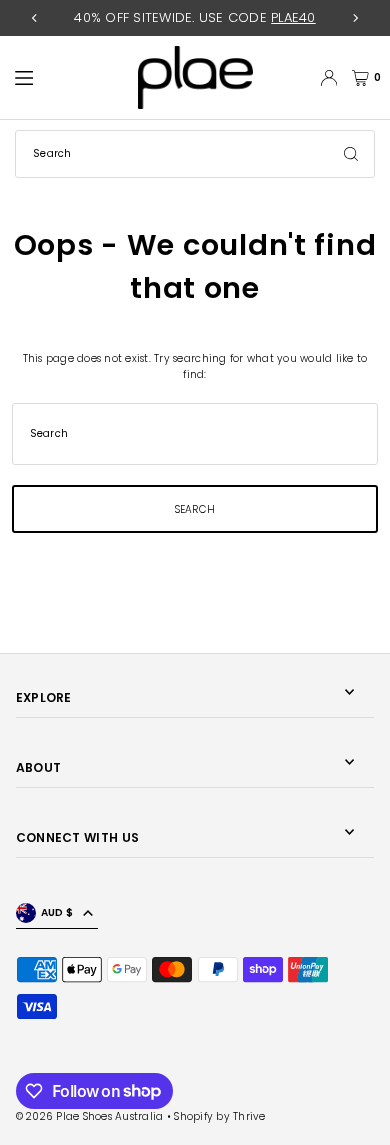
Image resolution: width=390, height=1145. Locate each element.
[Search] (351, 154)
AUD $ (57, 912)
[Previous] (35, 18)
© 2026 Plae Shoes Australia (90, 1116)
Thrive (249, 1116)
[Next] (355, 18)
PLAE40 (293, 17)
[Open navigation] (68, 77)
